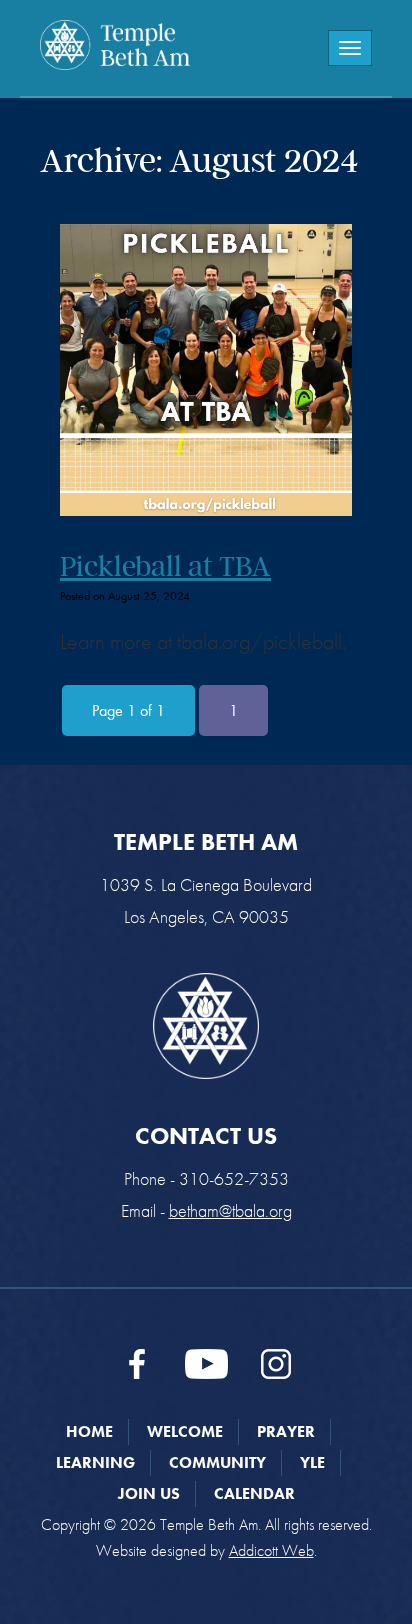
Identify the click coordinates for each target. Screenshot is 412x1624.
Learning (95, 1462)
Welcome (185, 1431)
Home (89, 1431)
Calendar (254, 1493)
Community (217, 1462)
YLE (312, 1462)
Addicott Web (271, 1550)
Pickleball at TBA (165, 566)
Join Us (149, 1493)
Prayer (286, 1431)
